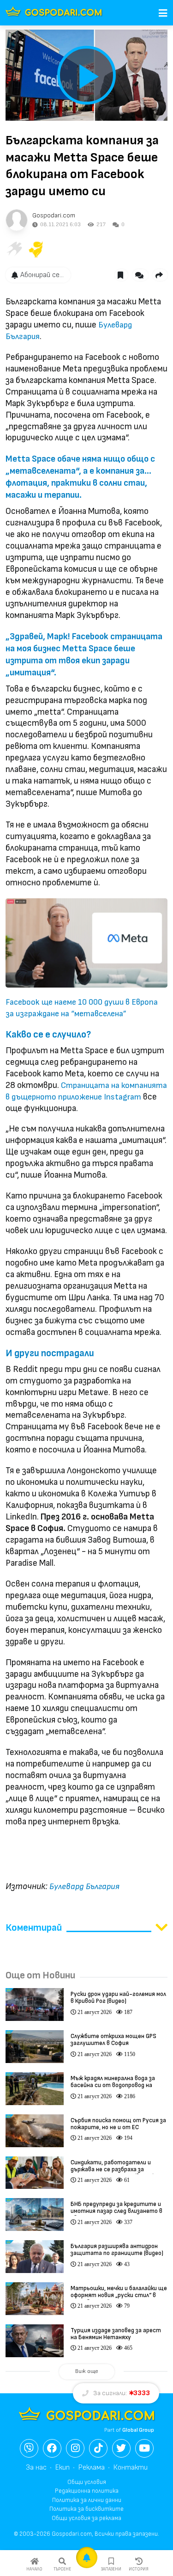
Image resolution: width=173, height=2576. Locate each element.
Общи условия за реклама (86, 2518)
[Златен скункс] (36, 249)
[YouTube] (144, 2448)
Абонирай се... (42, 275)
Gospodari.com (54, 215)
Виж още (87, 2371)
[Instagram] (75, 2448)
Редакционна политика (87, 2491)
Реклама (92, 2468)
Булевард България (84, 1887)
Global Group (138, 2430)
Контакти (131, 2468)
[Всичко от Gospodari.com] (17, 220)
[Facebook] (52, 2448)
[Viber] (29, 2448)
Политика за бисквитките (86, 2509)
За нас (36, 2468)
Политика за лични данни (87, 2500)
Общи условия (87, 2482)
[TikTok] (98, 2448)
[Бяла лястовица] (14, 249)
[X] (121, 2448)
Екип (63, 2468)
